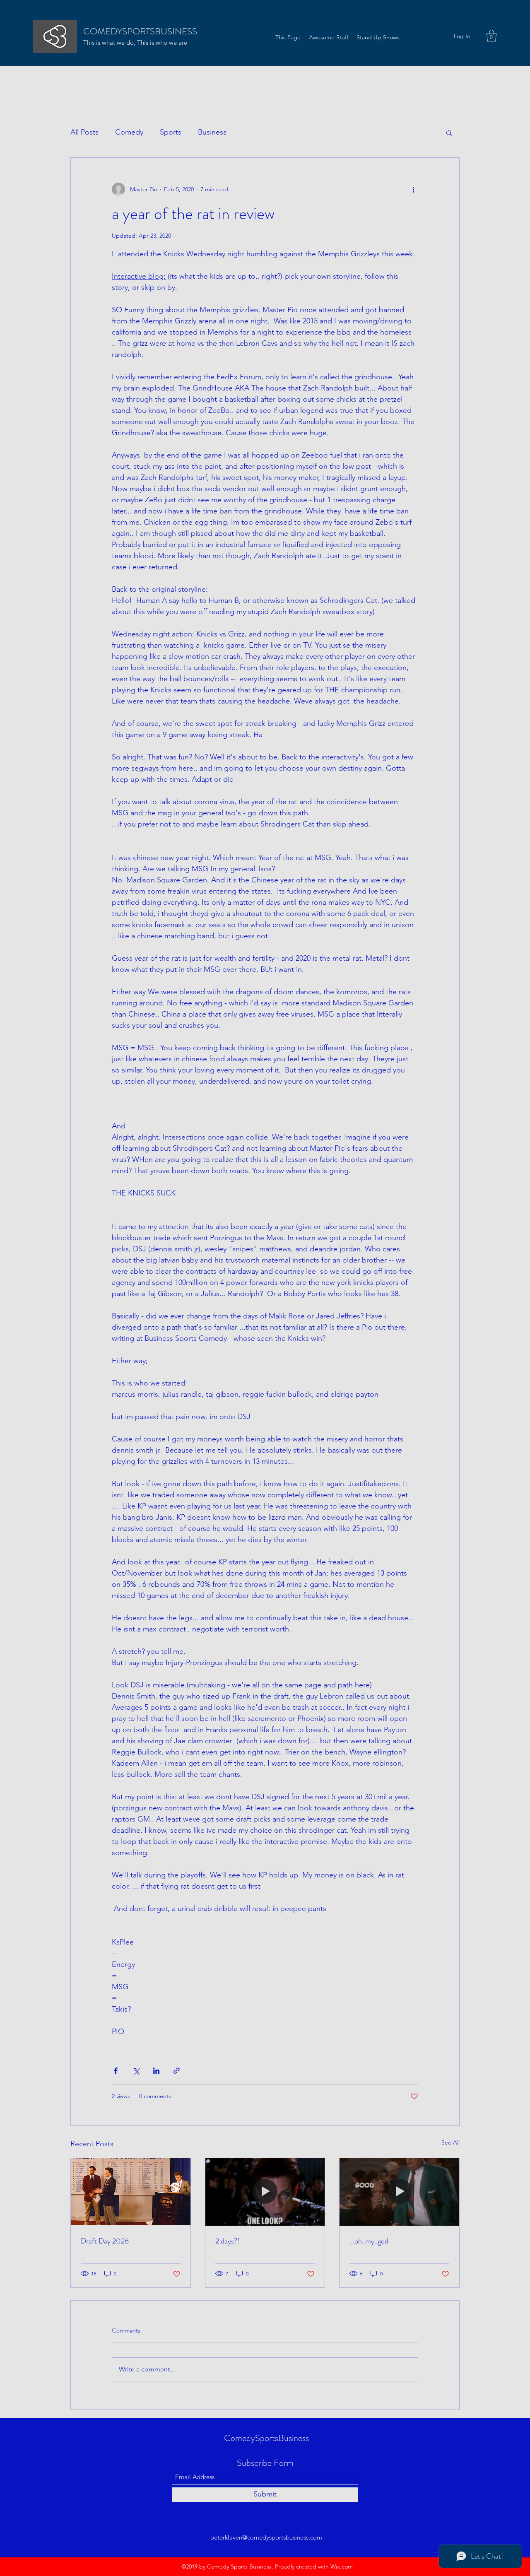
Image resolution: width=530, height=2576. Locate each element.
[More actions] (413, 189)
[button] (491, 36)
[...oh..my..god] (399, 2192)
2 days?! (227, 2241)
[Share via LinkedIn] (156, 2071)
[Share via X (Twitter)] (136, 2071)
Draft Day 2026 (105, 2241)
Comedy (129, 132)
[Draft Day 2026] (131, 2192)
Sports (171, 132)
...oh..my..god (369, 2241)
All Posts (84, 132)
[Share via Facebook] (116, 2071)
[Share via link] (177, 2071)
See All (450, 2142)
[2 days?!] (265, 2192)
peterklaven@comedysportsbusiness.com (266, 2537)
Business (212, 132)
